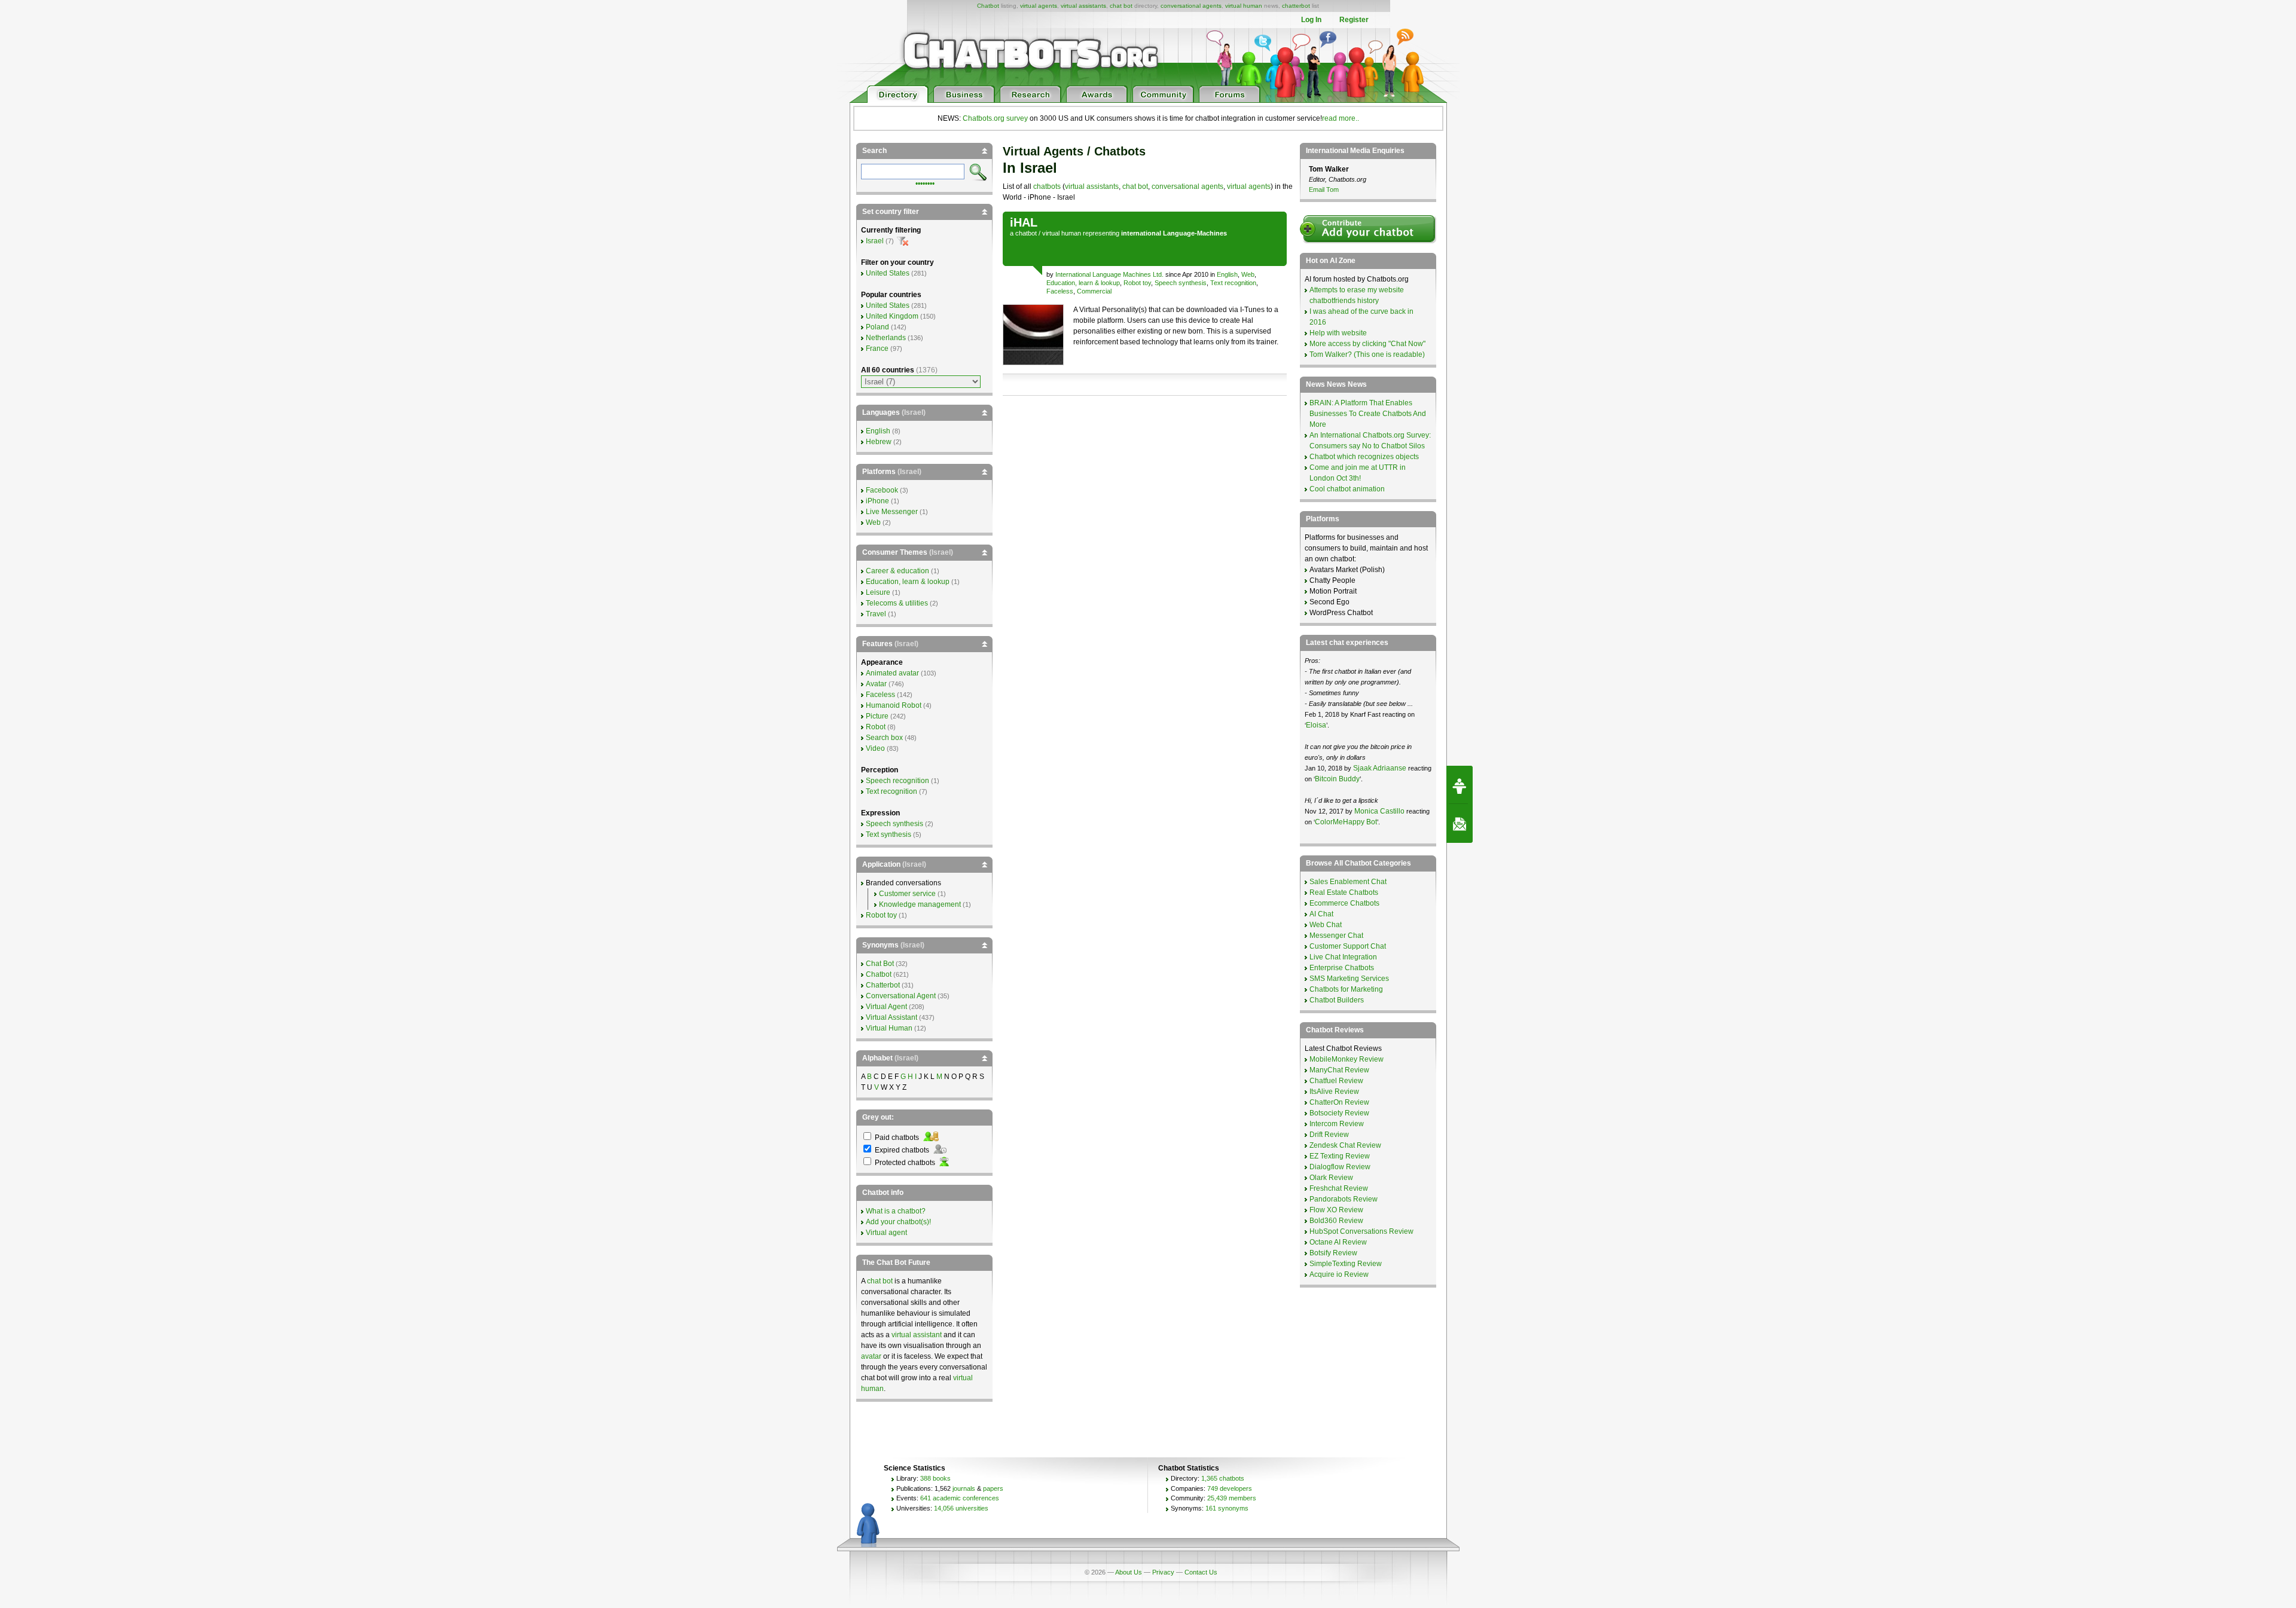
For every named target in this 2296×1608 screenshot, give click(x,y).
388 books (935, 1478)
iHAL (1024, 222)
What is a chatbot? (896, 1211)
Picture (877, 716)
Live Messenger (892, 512)
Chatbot (988, 6)
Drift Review (1329, 1135)
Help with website (1338, 333)
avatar (871, 1356)
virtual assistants (1083, 6)
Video (875, 748)
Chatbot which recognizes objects (1364, 457)
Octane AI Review (1338, 1242)
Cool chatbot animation (1347, 489)
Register (1354, 20)
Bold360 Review (1336, 1221)
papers (993, 1488)
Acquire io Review (1339, 1274)
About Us (1129, 1572)
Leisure (878, 592)
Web (1248, 274)
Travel (876, 614)
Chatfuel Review (1336, 1081)
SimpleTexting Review (1346, 1264)
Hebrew (879, 442)
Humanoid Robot (894, 705)
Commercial (1094, 291)
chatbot (1026, 233)
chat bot (1121, 6)
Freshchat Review (1339, 1188)
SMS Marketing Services (1349, 979)
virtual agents (1039, 6)
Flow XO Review (1336, 1210)
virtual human (1244, 6)
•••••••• (925, 182)
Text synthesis (889, 834)
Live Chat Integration (1343, 957)
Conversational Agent (901, 996)
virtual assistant (917, 1335)
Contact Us (1201, 1572)
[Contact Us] (1460, 824)
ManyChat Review (1339, 1070)
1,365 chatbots (1223, 1478)
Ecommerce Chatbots (1344, 903)
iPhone (877, 501)
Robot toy (1137, 283)
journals (964, 1488)
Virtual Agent (886, 1007)
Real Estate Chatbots (1344, 892)
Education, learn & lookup (1083, 283)
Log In (1311, 20)
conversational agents (1191, 6)
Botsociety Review (1339, 1113)
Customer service (907, 894)
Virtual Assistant (891, 1017)
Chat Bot (880, 964)
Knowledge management (920, 904)
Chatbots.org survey (995, 118)
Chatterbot (883, 985)
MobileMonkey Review (1347, 1059)
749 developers (1230, 1488)
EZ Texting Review (1340, 1156)
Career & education (897, 571)
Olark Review (1331, 1178)
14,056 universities (961, 1508)
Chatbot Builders (1337, 1000)
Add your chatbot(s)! (898, 1222)
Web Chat (1326, 925)
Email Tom (1324, 189)
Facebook (882, 490)
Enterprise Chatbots (1342, 968)
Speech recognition (897, 781)
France (877, 348)
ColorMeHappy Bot (1346, 822)
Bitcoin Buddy (1337, 779)
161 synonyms (1227, 1508)
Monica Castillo (1379, 811)
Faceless (1060, 291)
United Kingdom (892, 316)
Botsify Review (1333, 1253)
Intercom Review (1337, 1124)
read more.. (1341, 118)
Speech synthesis (1181, 283)
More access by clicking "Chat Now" (1367, 344)
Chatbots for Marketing (1346, 989)
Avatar (876, 684)
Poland (877, 327)
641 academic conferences (960, 1498)
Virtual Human (889, 1028)
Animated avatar (892, 673)
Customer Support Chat (1348, 946)
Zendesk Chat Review (1345, 1145)
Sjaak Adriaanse (1380, 768)
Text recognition (1233, 283)
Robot (876, 727)
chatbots (1047, 187)
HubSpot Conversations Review (1361, 1231)
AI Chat (1321, 914)
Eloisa (1316, 725)
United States (888, 273)
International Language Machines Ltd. (1109, 274)
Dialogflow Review (1340, 1167)
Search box (884, 738)
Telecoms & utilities (897, 603)
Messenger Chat (1336, 936)
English (1227, 274)
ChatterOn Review (1339, 1102)
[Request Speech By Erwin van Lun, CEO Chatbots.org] (1460, 785)
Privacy (1163, 1572)
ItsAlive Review (1334, 1092)
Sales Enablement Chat (1348, 882)
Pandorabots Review (1344, 1199)
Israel (875, 241)
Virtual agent (886, 1233)
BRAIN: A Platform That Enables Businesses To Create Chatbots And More (1368, 414)
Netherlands (886, 338)
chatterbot (1296, 6)
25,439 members (1232, 1498)
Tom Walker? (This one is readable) (1367, 354)
